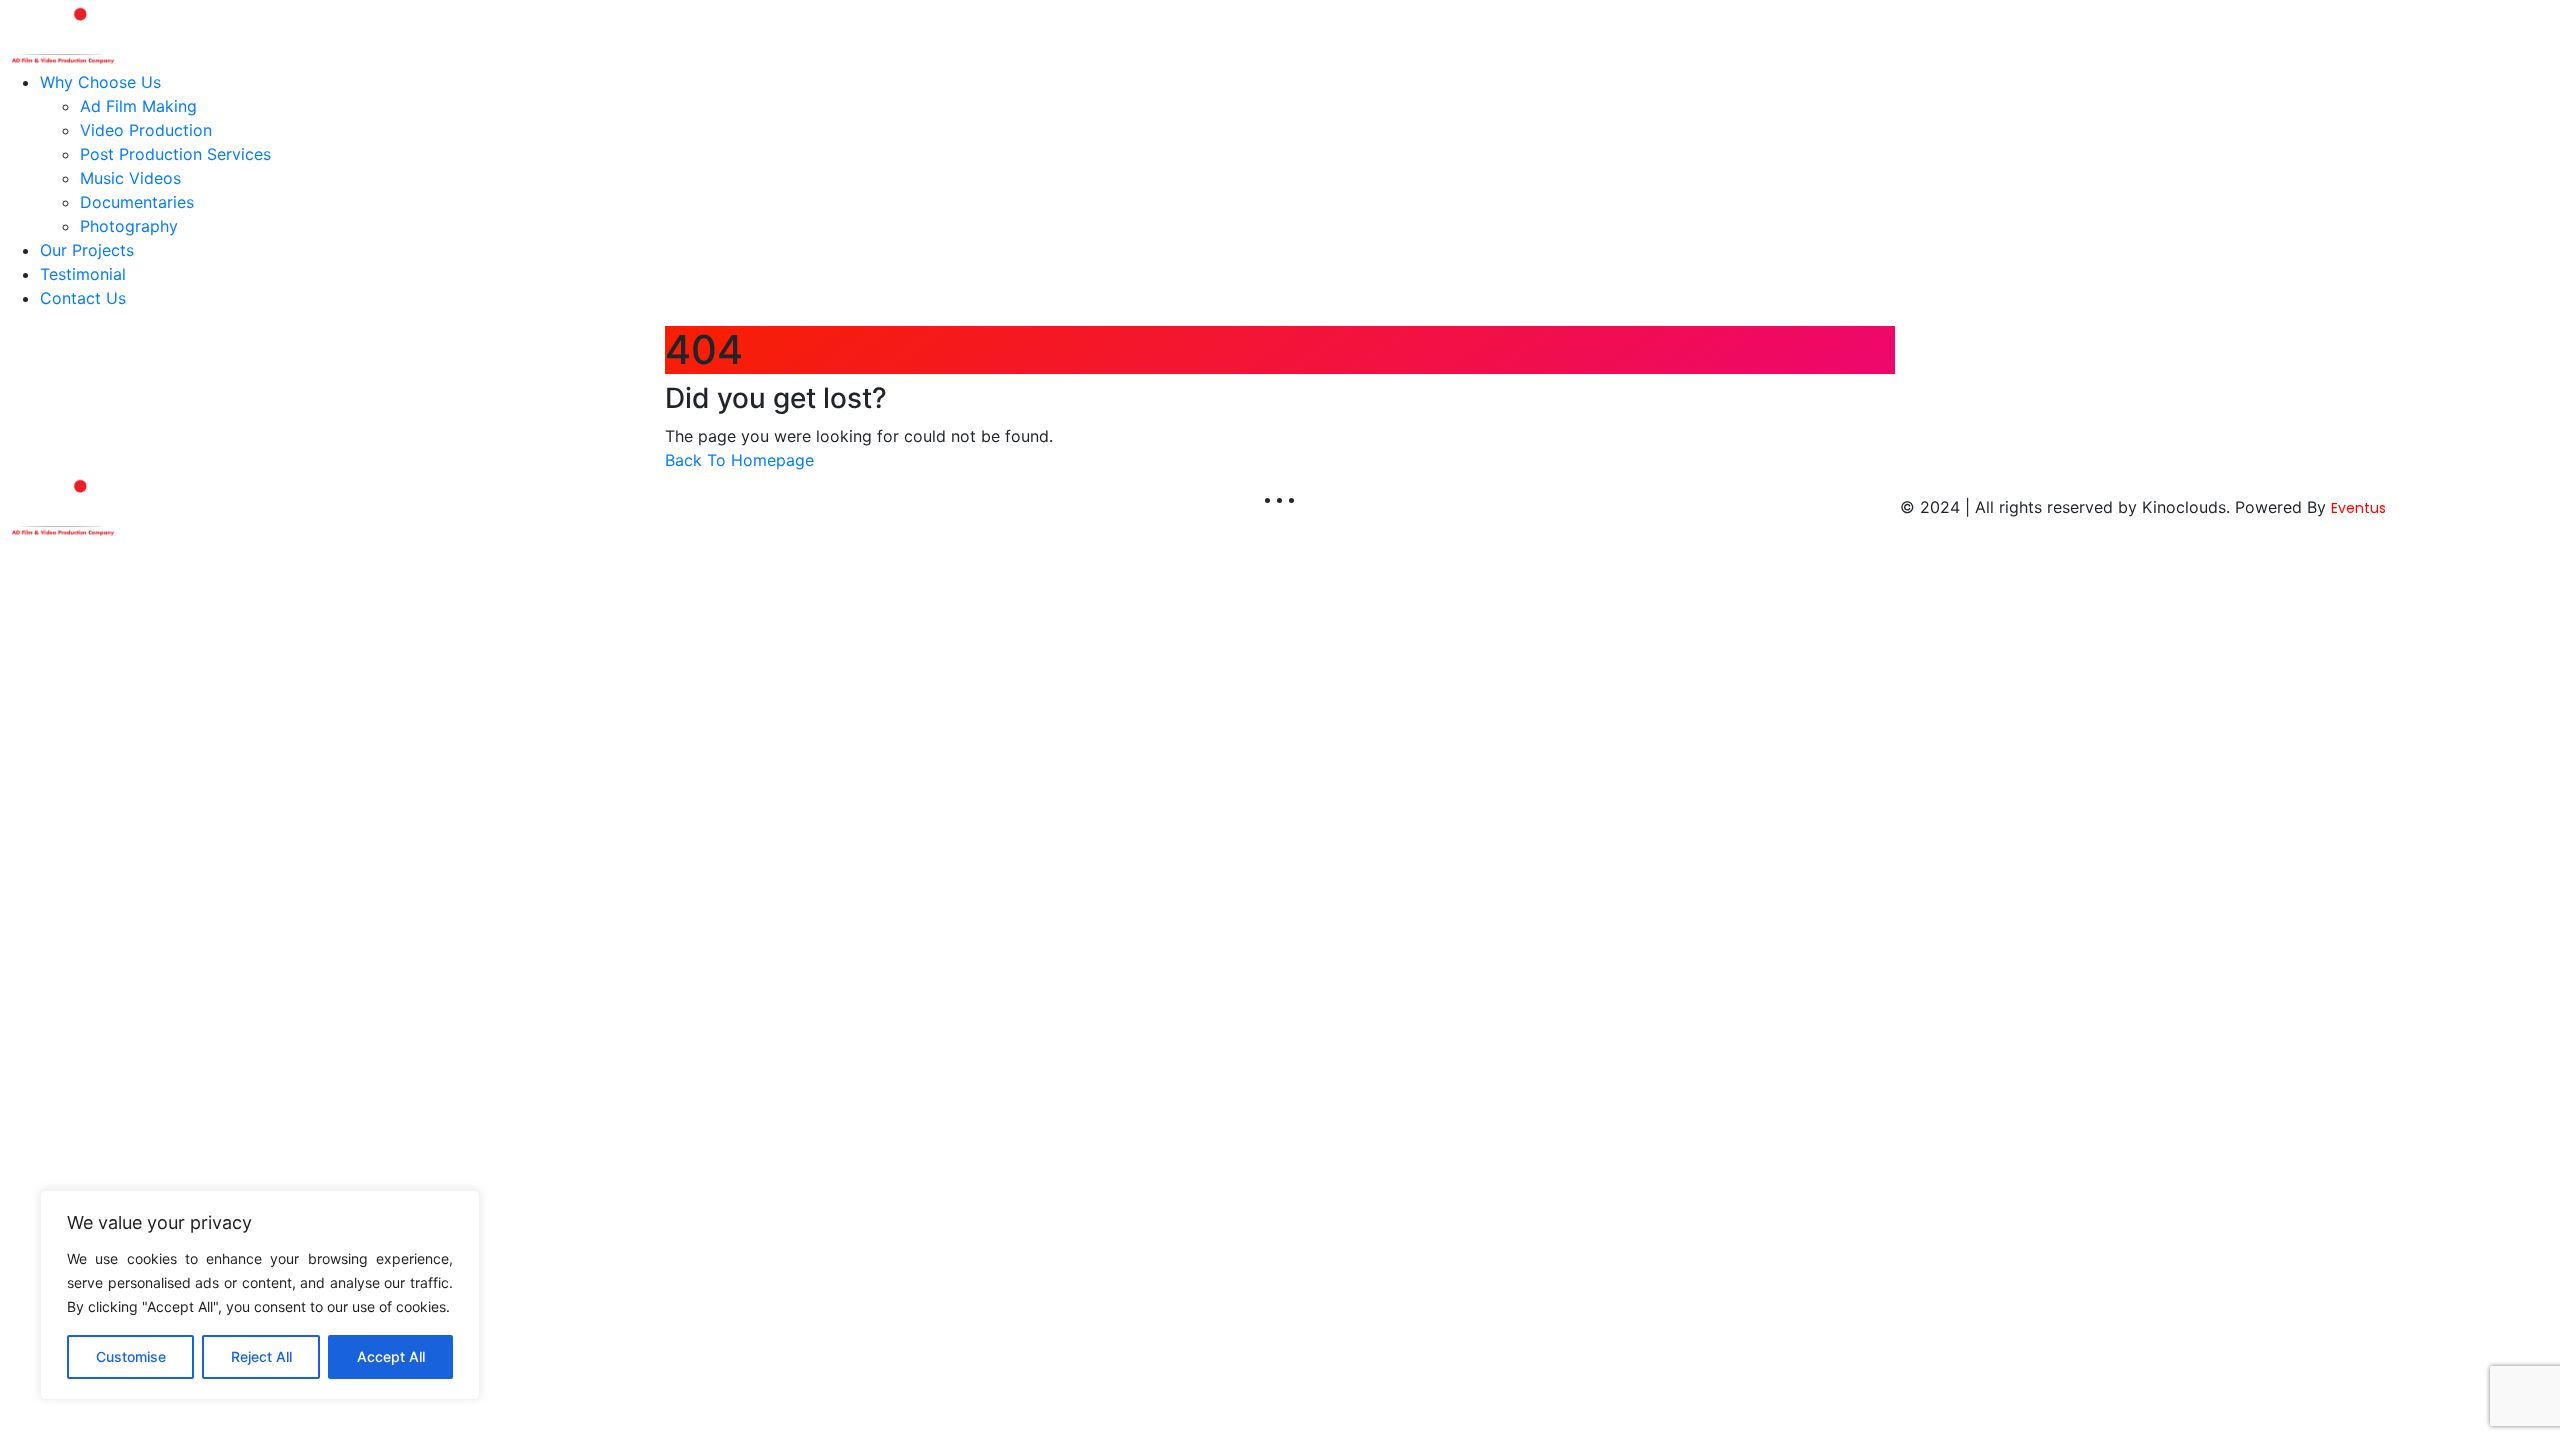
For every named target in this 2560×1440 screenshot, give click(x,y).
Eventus (2358, 508)
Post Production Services (175, 154)
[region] (260, 1295)
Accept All (391, 1356)
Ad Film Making (138, 106)
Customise (131, 1356)
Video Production (146, 130)
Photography (129, 226)
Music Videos (130, 178)
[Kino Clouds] (62, 33)
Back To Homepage (739, 460)
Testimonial (83, 274)
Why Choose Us (100, 82)
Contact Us (83, 298)
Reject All (261, 1356)
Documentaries (137, 202)
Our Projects (87, 250)
